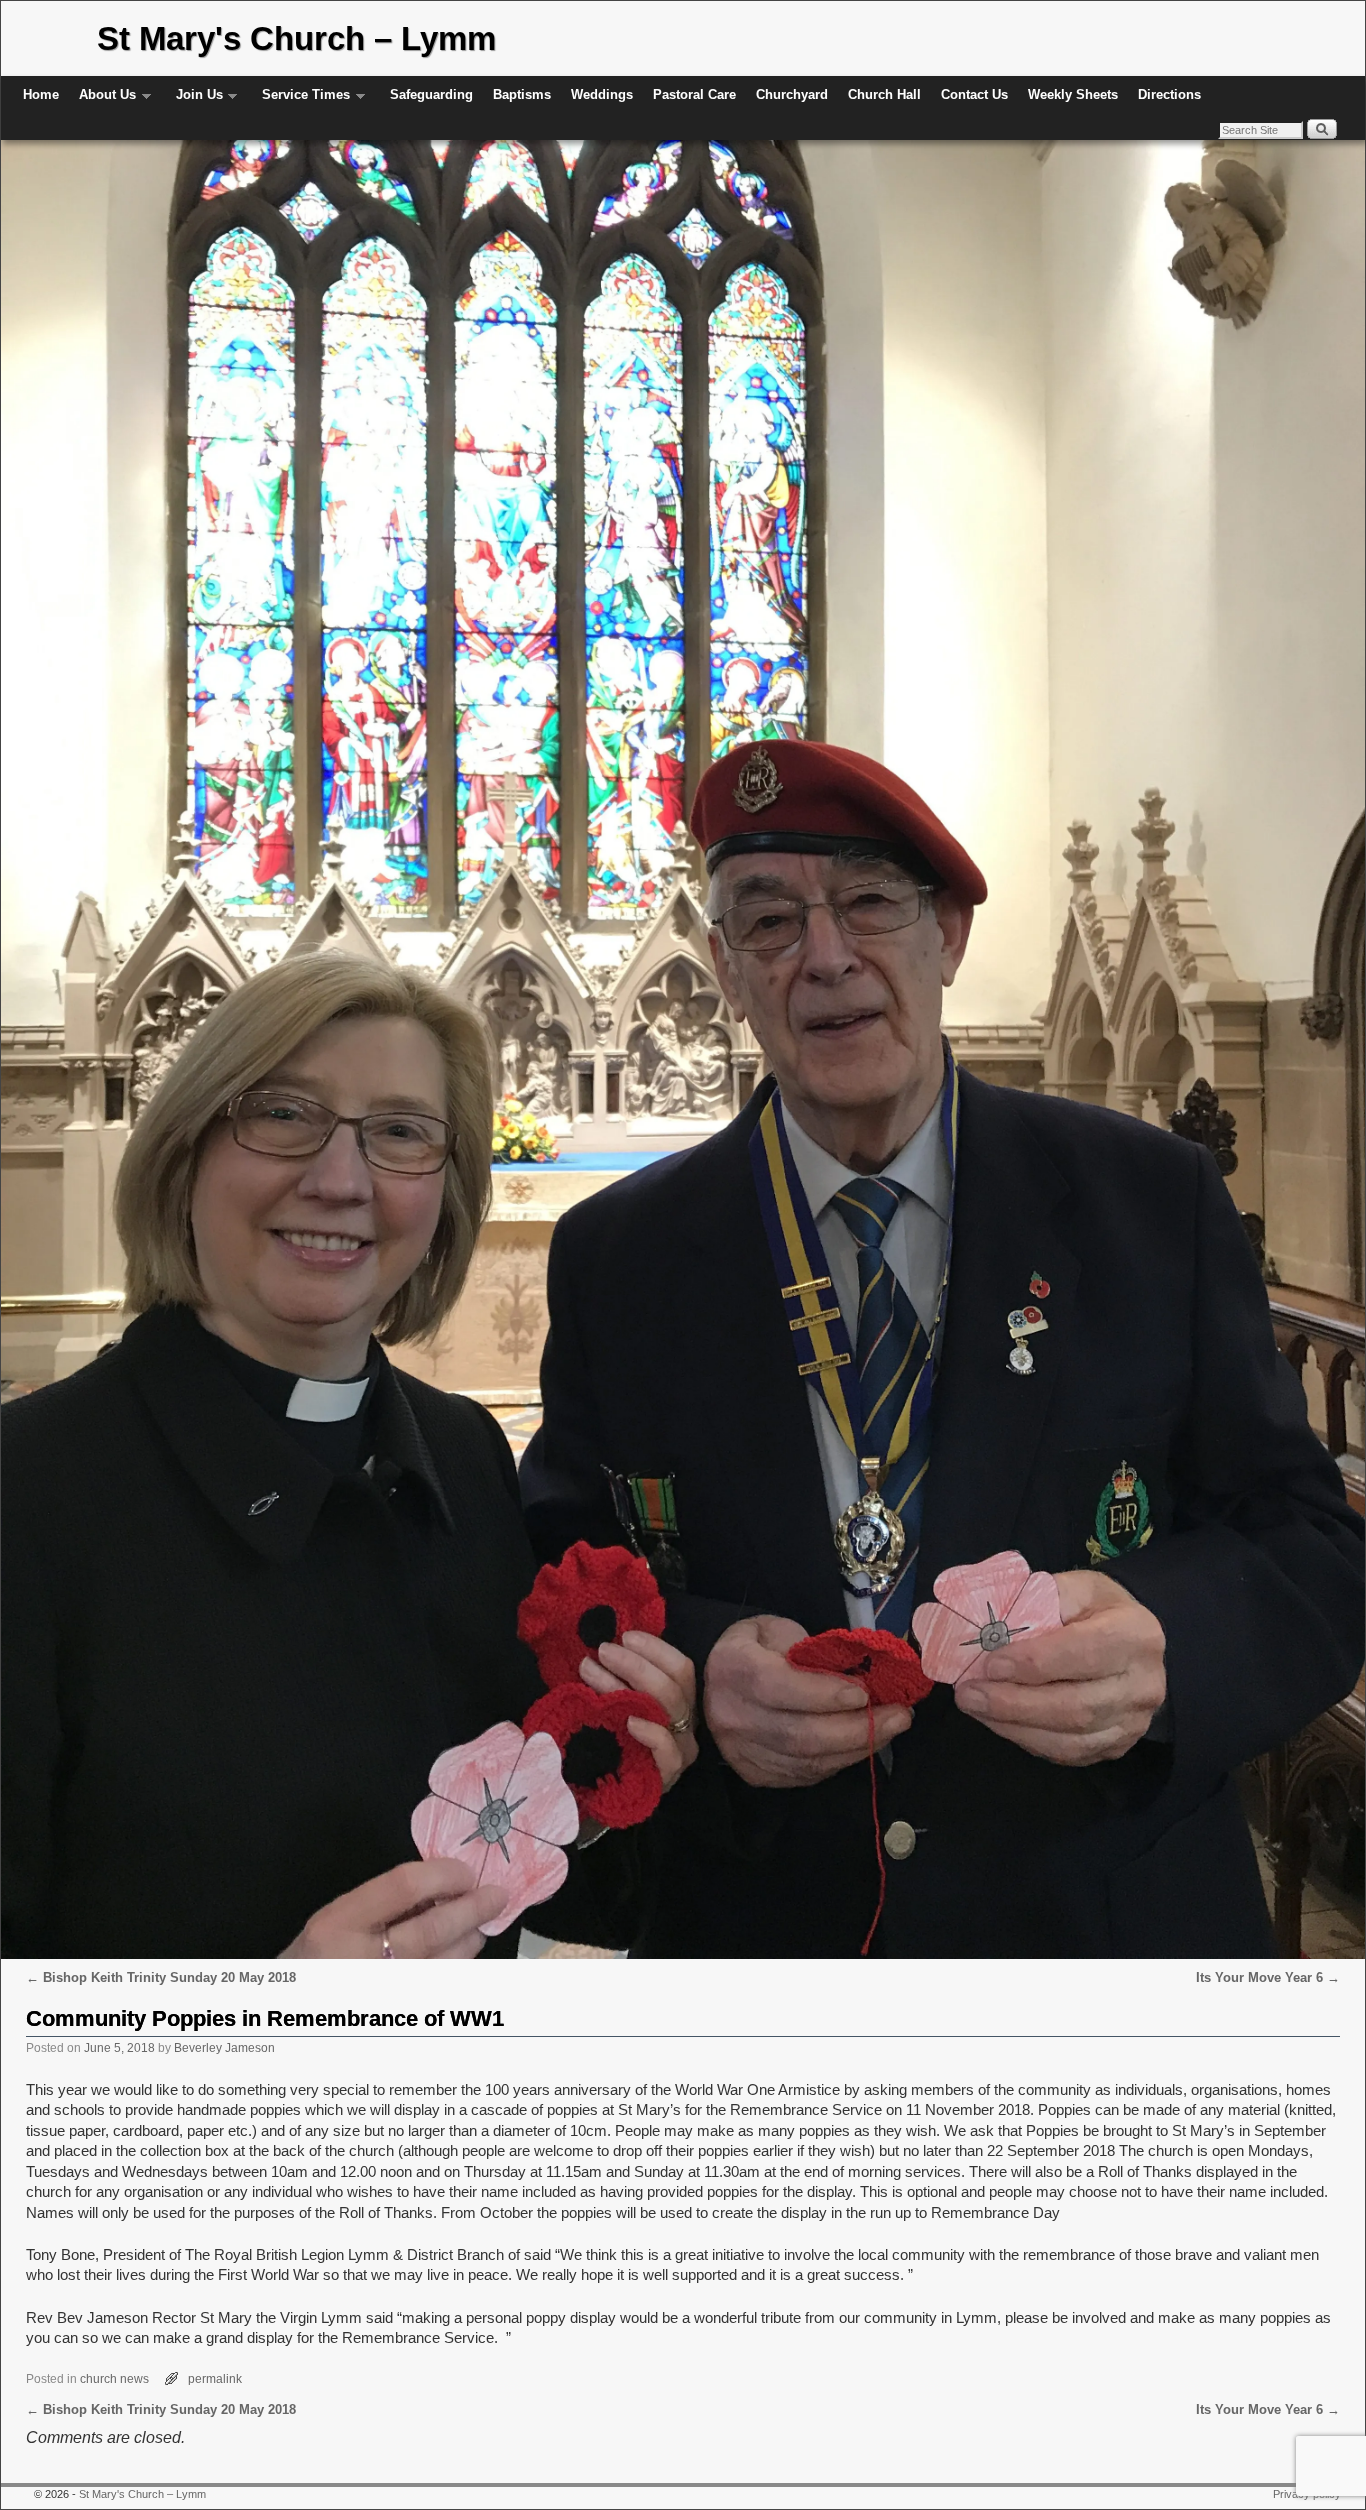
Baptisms (522, 94)
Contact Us (974, 94)
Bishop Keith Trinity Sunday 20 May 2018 (161, 1977)
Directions (1169, 94)
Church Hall (884, 94)
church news (114, 2378)
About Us (102, 100)
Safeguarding (431, 94)
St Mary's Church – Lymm (296, 38)
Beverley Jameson (224, 2047)
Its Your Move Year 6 (1268, 1977)
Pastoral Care (694, 94)
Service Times (301, 100)
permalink (215, 2378)
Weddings (602, 94)
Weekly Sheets (1073, 94)
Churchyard (792, 94)
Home (41, 94)
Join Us (194, 100)
